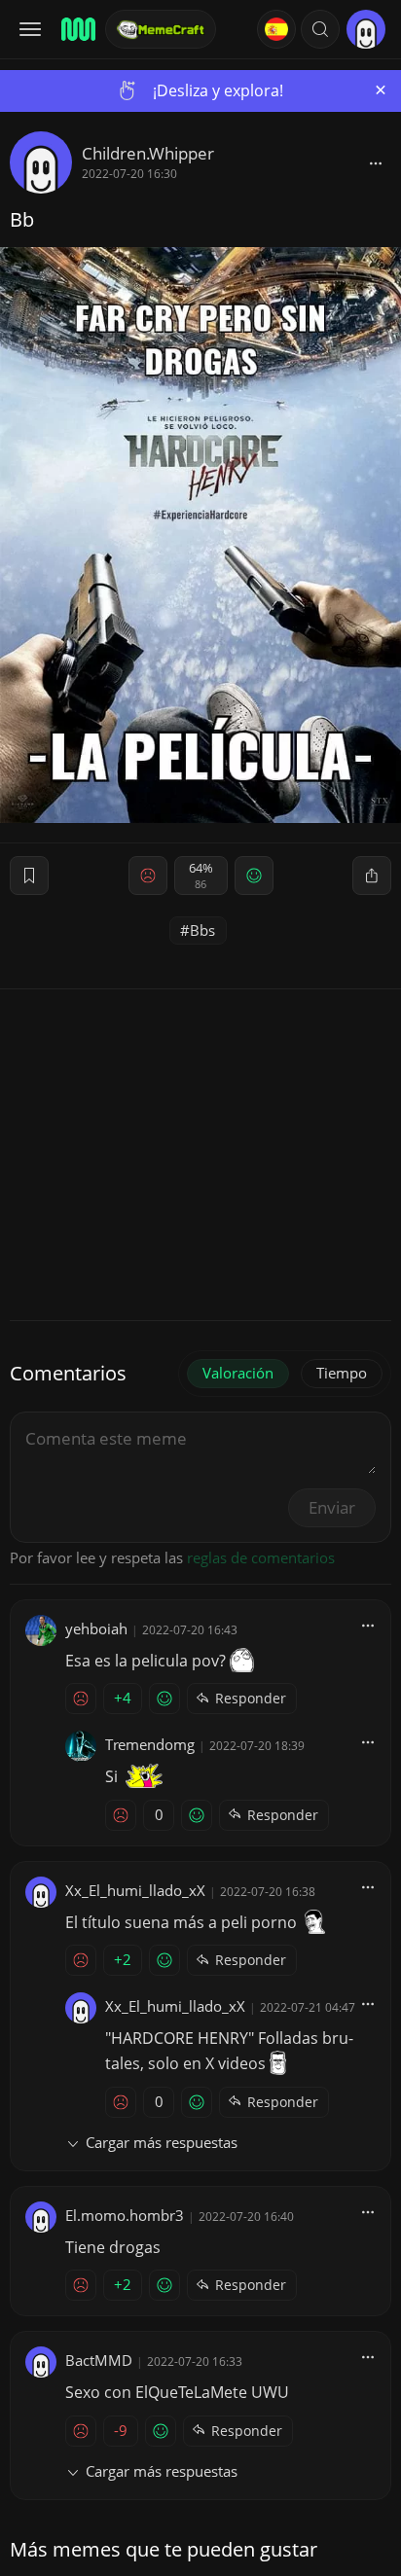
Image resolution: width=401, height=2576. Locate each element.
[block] (376, 162)
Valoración (238, 1373)
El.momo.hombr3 (125, 2215)
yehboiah (96, 1628)
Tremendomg (150, 1744)
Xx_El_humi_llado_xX (135, 1890)
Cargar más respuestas (162, 2142)
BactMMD (99, 2360)
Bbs (202, 930)
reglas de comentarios (261, 1557)
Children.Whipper (148, 153)
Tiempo (342, 1373)
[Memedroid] (77, 29)
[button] (320, 29)
